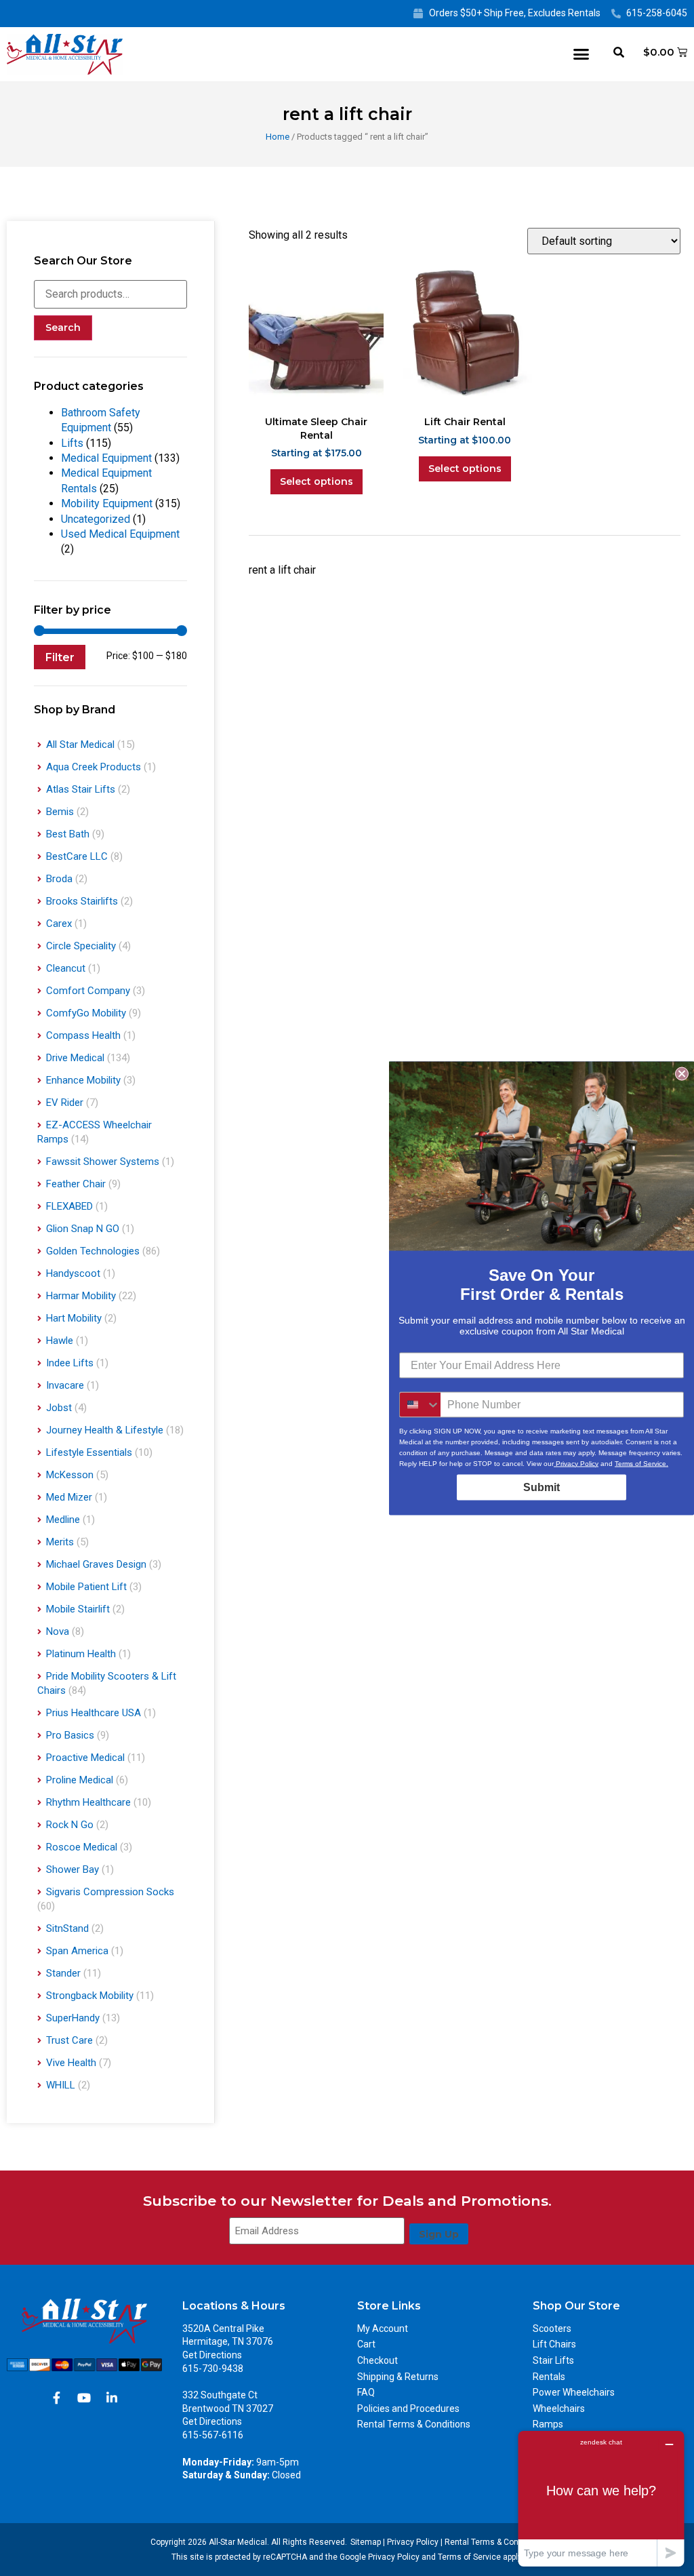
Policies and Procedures (408, 2409)
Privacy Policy (413, 2542)
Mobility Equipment (107, 503)
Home (278, 137)
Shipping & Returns (398, 2377)
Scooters (552, 2329)
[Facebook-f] (56, 2398)
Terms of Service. (641, 1463)
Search (63, 328)
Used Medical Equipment (120, 534)
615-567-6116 (213, 2435)
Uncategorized (96, 519)
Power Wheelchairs (574, 2392)
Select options (317, 481)
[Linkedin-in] (112, 2398)
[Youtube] (84, 2398)
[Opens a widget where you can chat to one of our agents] (601, 2498)
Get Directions (212, 2355)
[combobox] (420, 1404)
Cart (366, 2344)
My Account (383, 2329)
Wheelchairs (559, 2409)
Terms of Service (469, 2557)
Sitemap (366, 2542)
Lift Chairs (554, 2344)
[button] (581, 54)
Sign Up (439, 2234)
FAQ (366, 2392)
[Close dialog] (682, 1073)
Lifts (72, 443)
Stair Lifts (553, 2360)
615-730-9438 (213, 2369)
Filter (60, 657)
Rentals (549, 2377)
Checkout (377, 2360)
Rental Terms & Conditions (414, 2424)
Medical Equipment (106, 458)
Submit (542, 1487)
